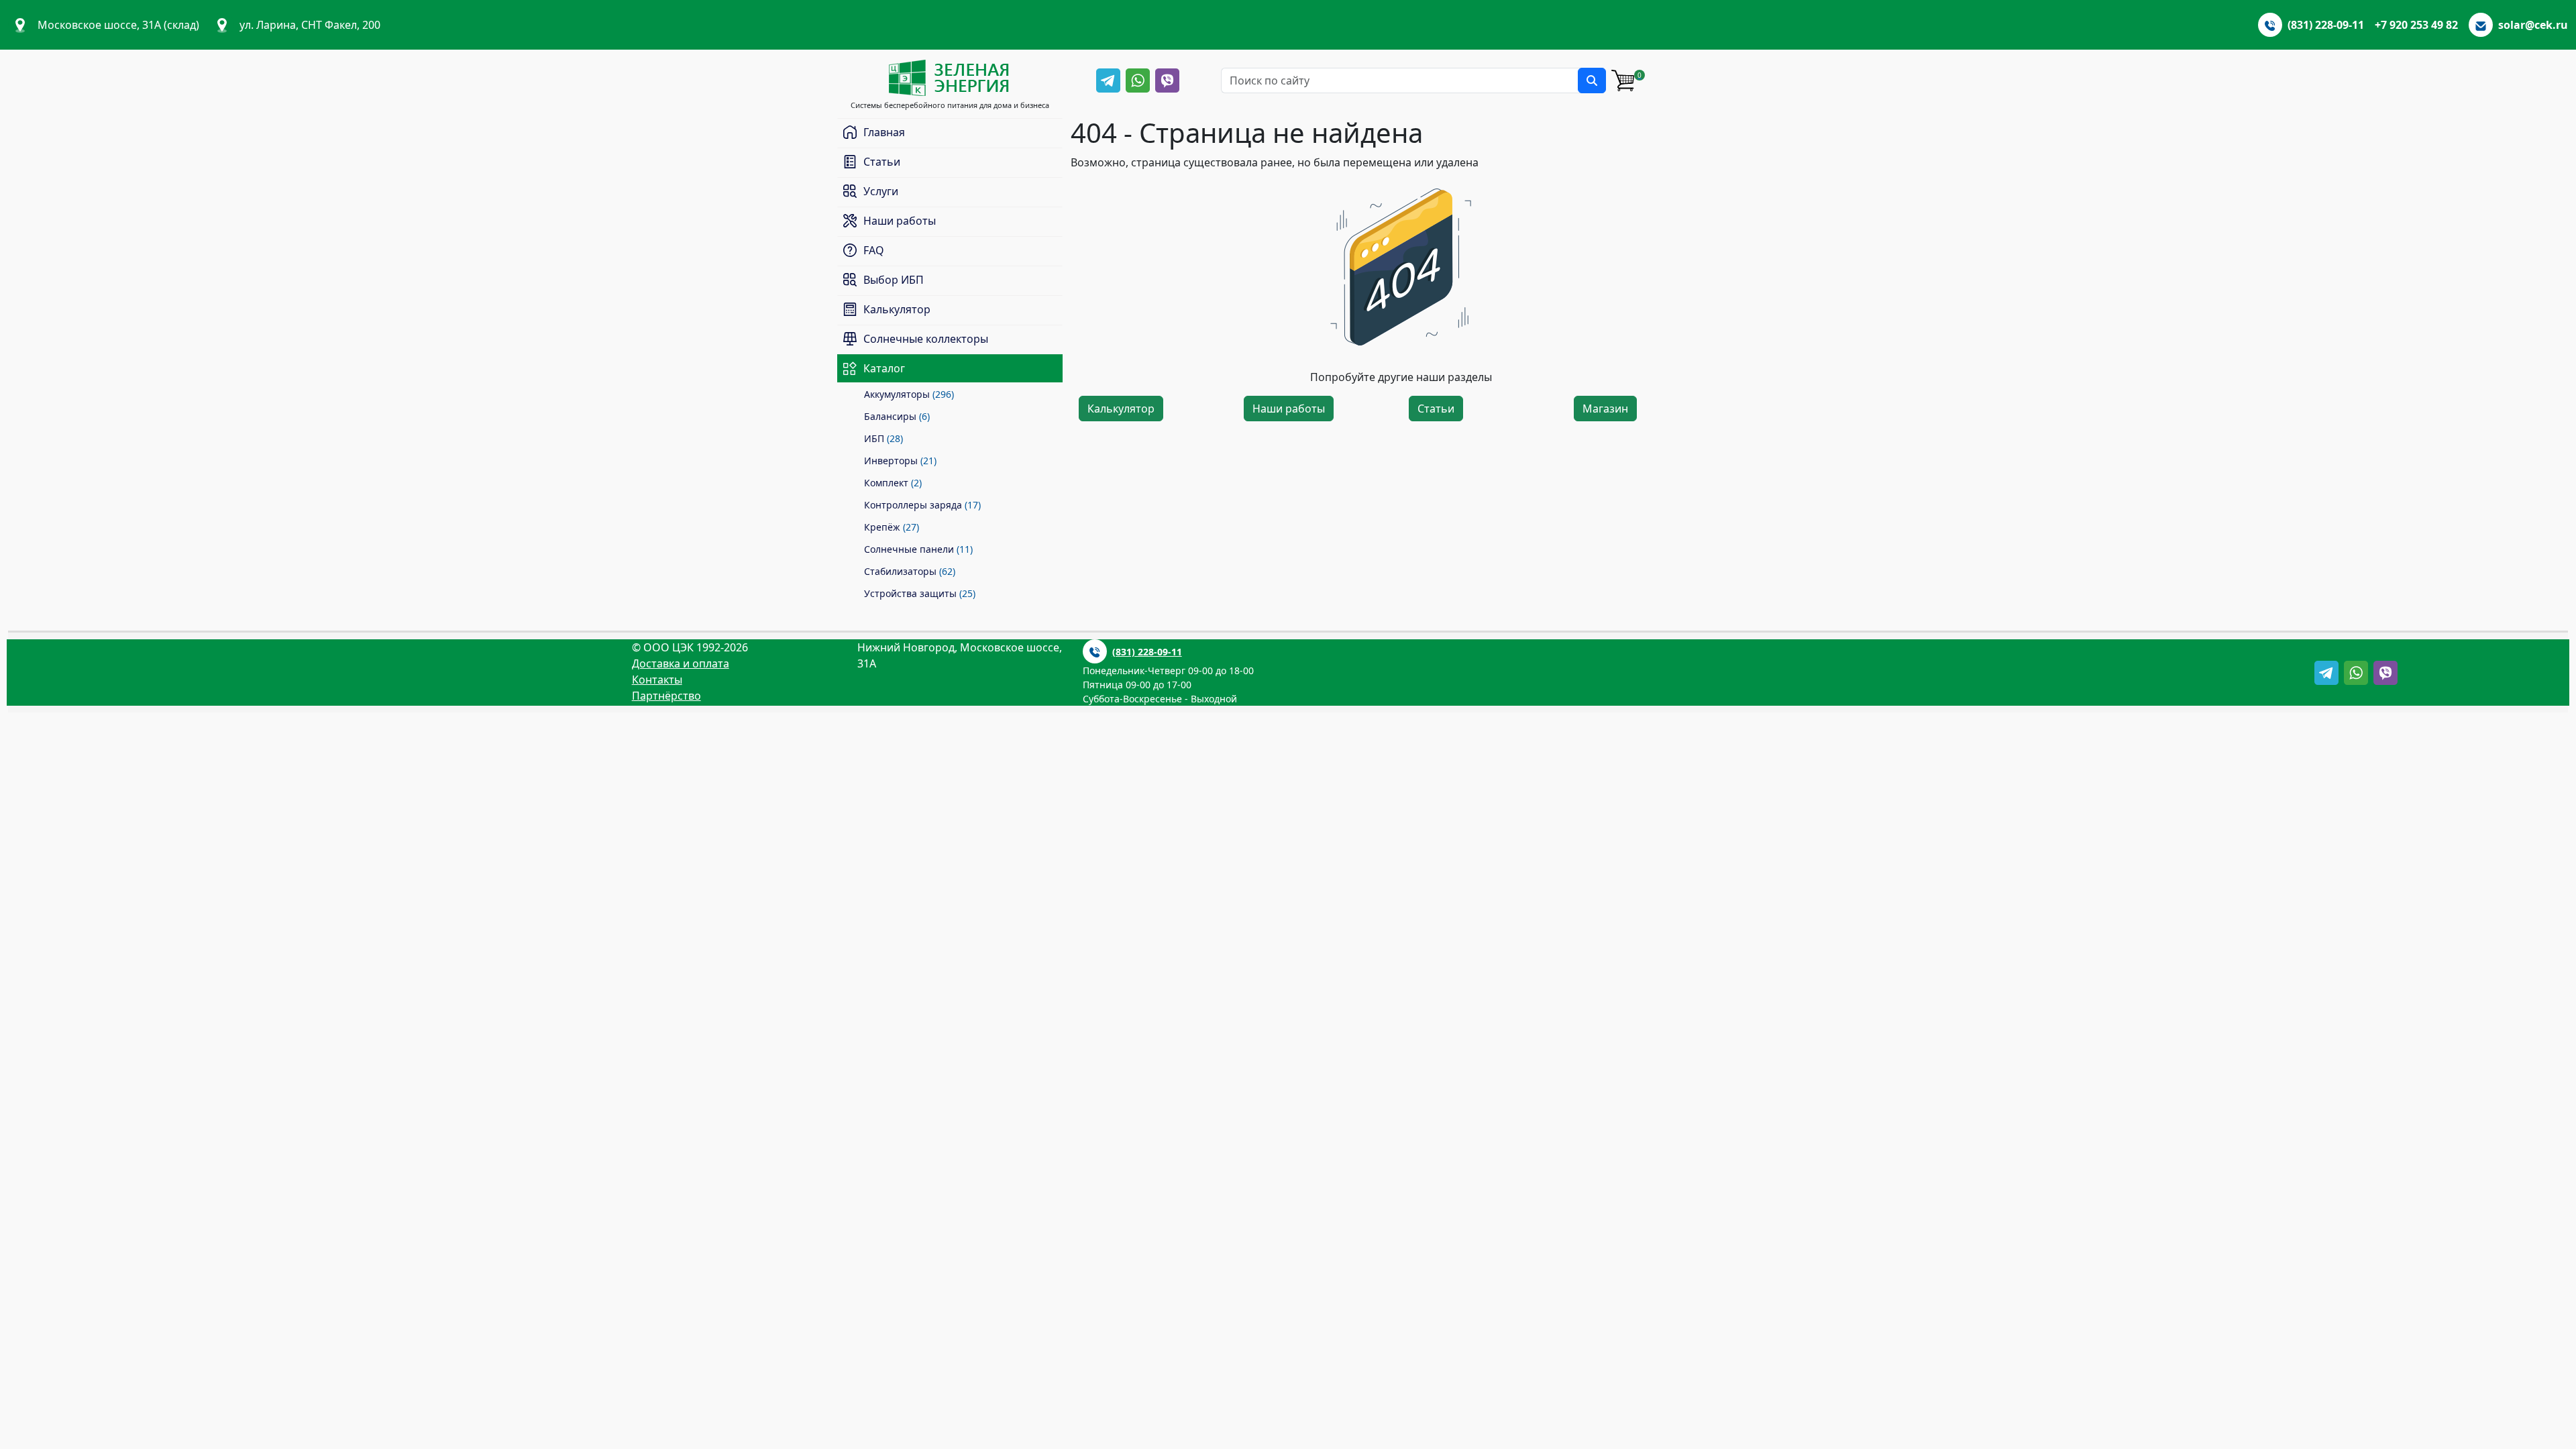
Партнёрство (666, 696)
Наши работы (1289, 409)
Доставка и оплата (681, 663)
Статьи (1436, 409)
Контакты (657, 680)
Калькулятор (1121, 409)
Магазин (1605, 409)
